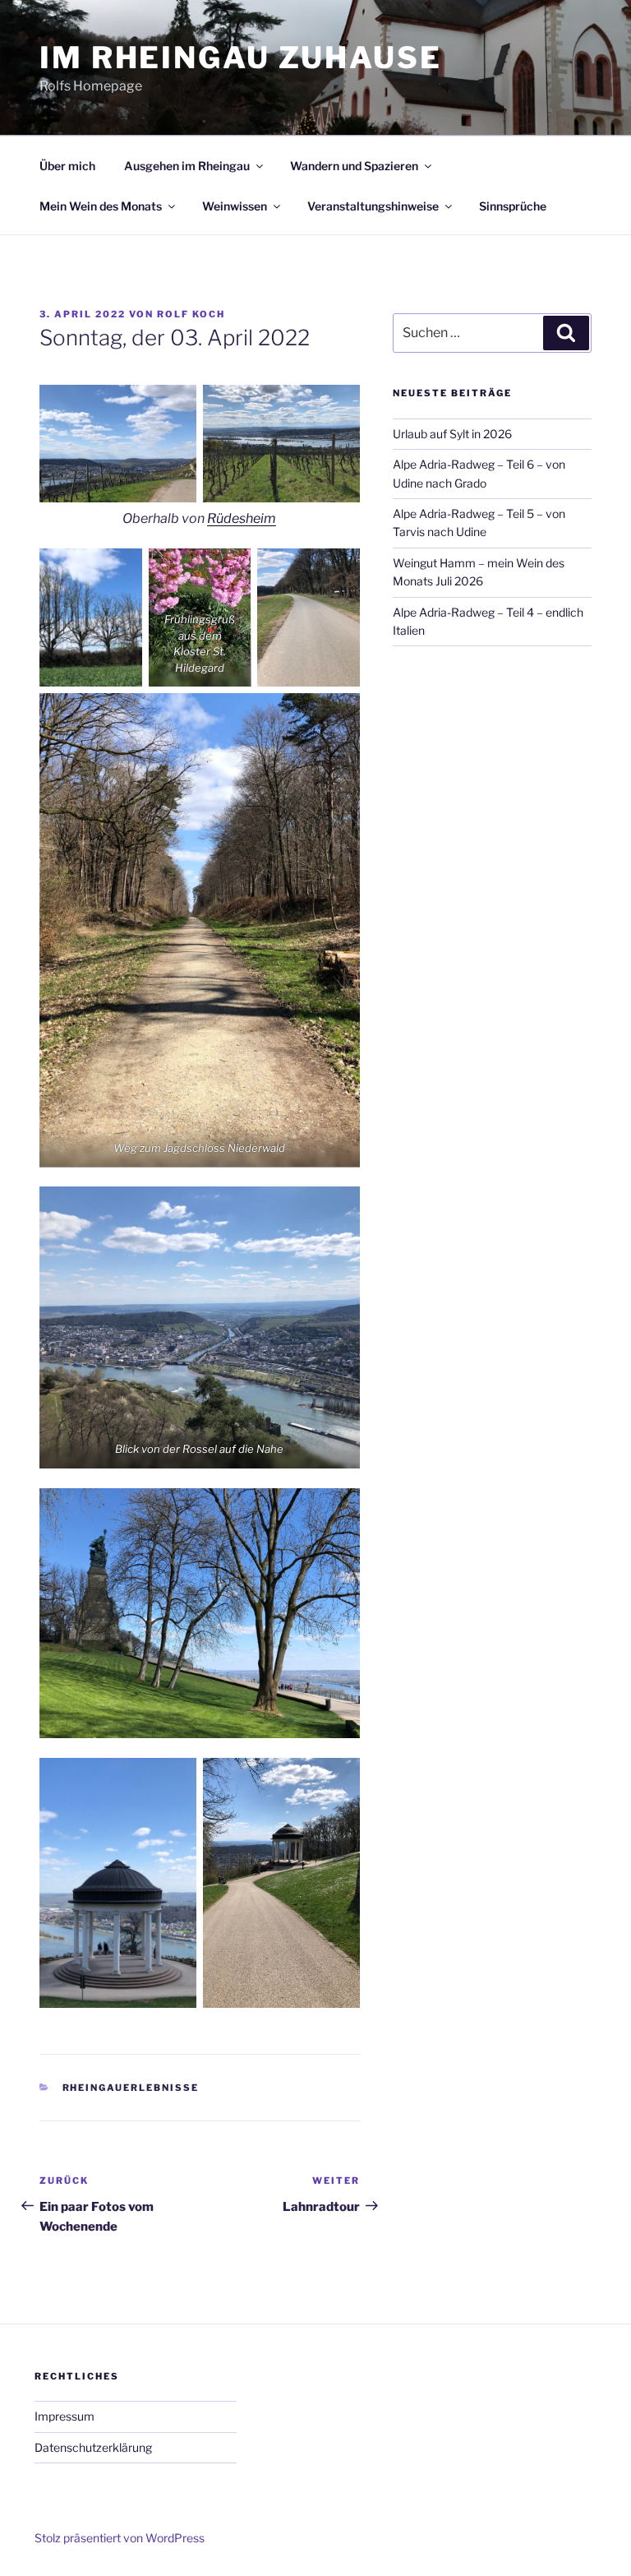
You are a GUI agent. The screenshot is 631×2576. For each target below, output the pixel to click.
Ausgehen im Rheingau (187, 166)
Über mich (67, 166)
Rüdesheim (242, 518)
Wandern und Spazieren (354, 166)
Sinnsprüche (513, 206)
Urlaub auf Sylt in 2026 (452, 434)
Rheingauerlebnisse (131, 2088)
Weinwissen (235, 206)
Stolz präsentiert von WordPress (120, 2538)
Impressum (64, 2416)
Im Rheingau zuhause (241, 58)
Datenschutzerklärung (93, 2447)
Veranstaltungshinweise (373, 206)
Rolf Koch (191, 314)
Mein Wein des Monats (101, 206)
